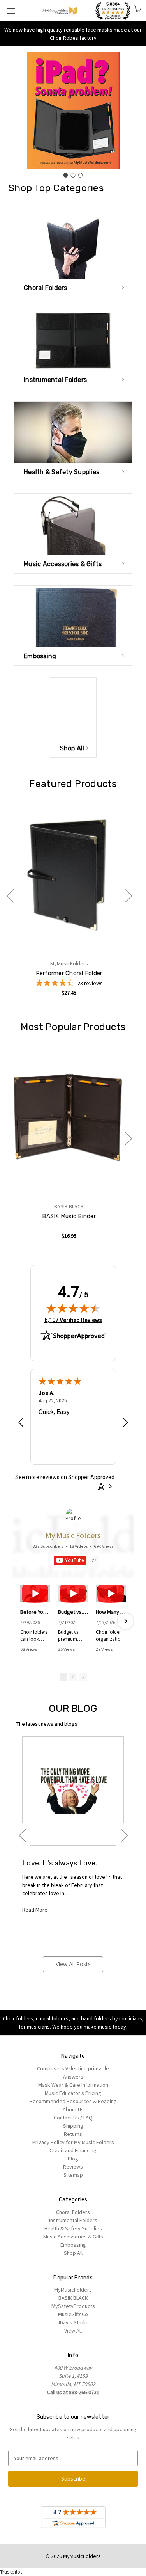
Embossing (73, 2245)
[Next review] (125, 1423)
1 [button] (63, 1677)
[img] (73, 1308)
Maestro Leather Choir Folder (69, 973)
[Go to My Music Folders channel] (73, 1516)
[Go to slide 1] (66, 175)
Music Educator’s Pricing (73, 2093)
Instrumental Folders (73, 2220)
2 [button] (73, 1677)
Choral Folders (73, 2212)
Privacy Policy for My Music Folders (73, 2142)
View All (73, 2331)
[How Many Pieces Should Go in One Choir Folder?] (111, 1594)
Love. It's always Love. (60, 1863)
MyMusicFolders (73, 2290)
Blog (73, 2159)
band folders (96, 2018)
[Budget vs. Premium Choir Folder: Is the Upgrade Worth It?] (73, 1594)
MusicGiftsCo (73, 2314)
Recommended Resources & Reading (73, 2101)
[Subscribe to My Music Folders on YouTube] (76, 1560)
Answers (73, 2077)
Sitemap (73, 2175)
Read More (35, 1910)
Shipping (73, 2126)
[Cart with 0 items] (138, 10)
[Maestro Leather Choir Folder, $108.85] (69, 875)
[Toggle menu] (11, 11)
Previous (10, 895)
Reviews (73, 2167)
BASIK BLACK (73, 2298)
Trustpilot (11, 2572)
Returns (73, 2134)
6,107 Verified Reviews (73, 1320)
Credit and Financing (73, 2150)
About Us (73, 2109)
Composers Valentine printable (73, 2068)
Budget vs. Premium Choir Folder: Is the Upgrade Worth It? (73, 1612)
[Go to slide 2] (73, 175)
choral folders (52, 2018)
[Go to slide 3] (81, 175)
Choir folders (18, 2018)
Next (128, 895)
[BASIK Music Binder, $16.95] (69, 1118)
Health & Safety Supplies (73, 2228)
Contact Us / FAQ (73, 2118)
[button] (21, 1621)
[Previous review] (21, 1423)
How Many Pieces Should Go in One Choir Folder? (111, 1612)
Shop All (73, 2253)
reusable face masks (88, 30)
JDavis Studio (73, 2322)
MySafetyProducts (73, 2306)
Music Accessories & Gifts (73, 2237)
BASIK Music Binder (69, 1216)
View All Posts (73, 1964)
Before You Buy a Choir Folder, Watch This (35, 1612)
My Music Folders (73, 1535)
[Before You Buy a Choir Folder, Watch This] (35, 1594)
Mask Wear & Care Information (73, 2085)
